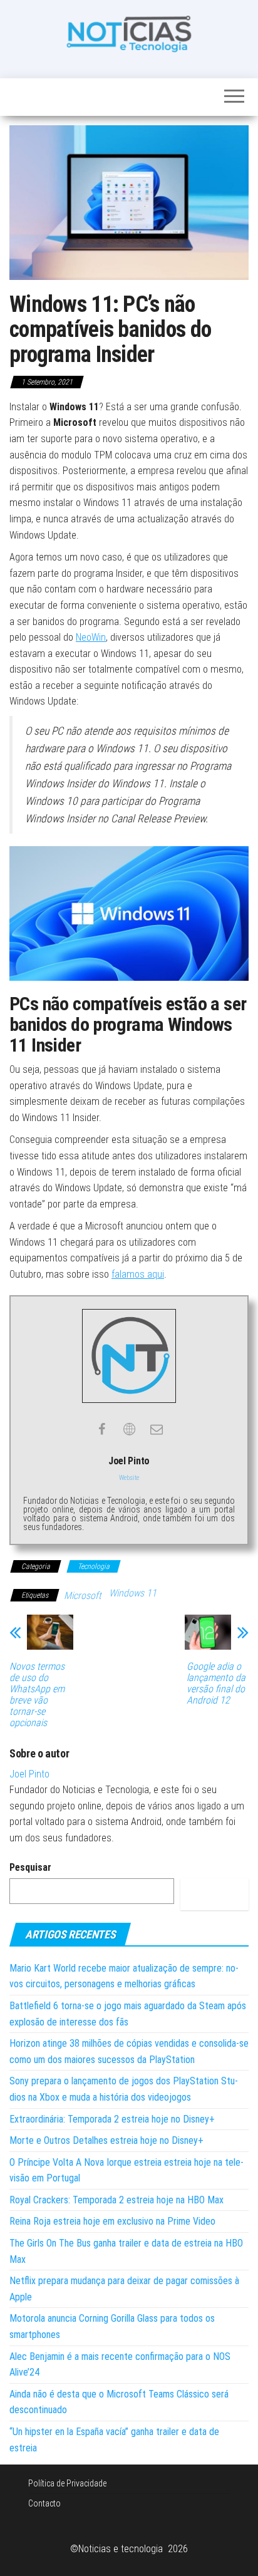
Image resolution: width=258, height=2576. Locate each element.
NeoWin (91, 637)
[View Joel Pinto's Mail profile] (157, 1429)
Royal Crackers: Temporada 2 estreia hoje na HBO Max (116, 2200)
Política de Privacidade (67, 2483)
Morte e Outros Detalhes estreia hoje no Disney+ (106, 2140)
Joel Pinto (29, 1774)
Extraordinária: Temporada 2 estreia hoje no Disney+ (112, 2119)
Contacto (44, 2503)
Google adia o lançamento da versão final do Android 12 (216, 1684)
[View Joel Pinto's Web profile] (129, 1429)
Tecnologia (94, 1566)
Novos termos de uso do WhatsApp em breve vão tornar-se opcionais (37, 1695)
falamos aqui (138, 1274)
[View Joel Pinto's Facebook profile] (101, 1429)
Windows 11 (133, 1593)
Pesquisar (30, 1867)
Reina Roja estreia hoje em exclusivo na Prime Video (112, 2221)
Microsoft (83, 1596)
